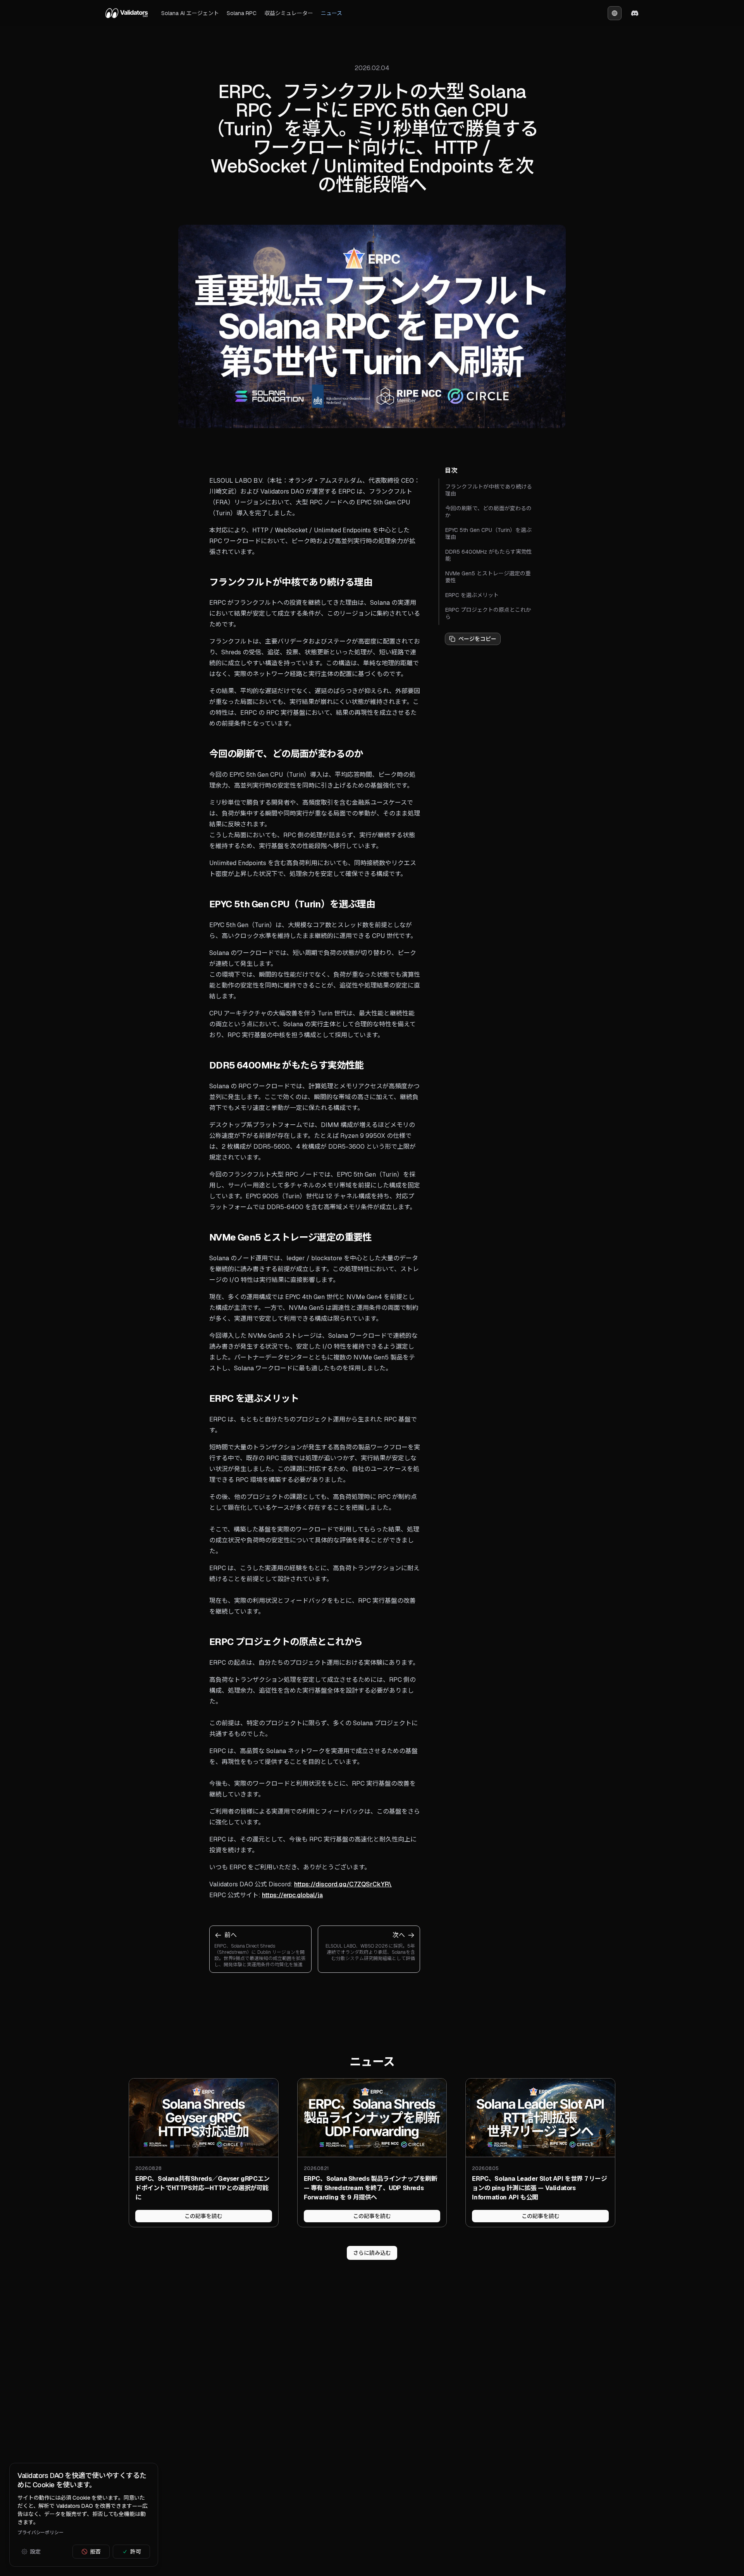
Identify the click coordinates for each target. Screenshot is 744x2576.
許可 (136, 2552)
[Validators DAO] (127, 13)
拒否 (95, 2552)
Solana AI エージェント (190, 13)
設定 (35, 2552)
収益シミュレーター (289, 13)
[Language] (615, 13)
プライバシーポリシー (40, 2533)
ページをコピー (477, 639)
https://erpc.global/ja (292, 1895)
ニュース (332, 13)
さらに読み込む (372, 2253)
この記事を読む (203, 2216)
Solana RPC (242, 13)
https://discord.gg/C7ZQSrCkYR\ (343, 1884)
